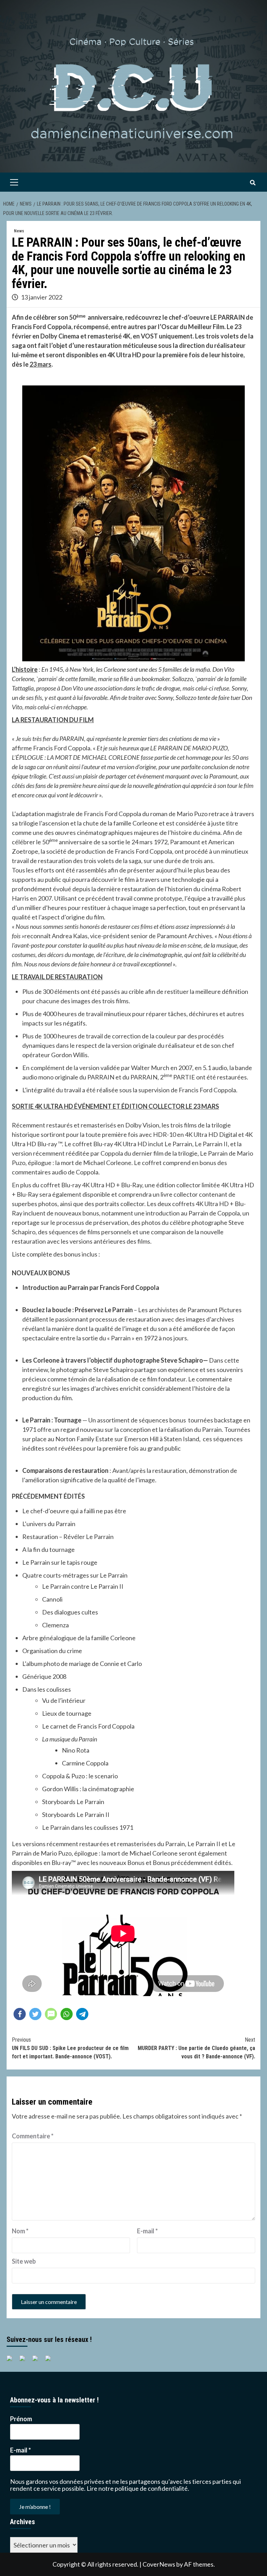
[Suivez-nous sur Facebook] (12, 2361)
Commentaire (33, 2136)
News (19, 231)
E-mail (147, 2231)
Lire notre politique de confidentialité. (138, 2488)
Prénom (21, 2419)
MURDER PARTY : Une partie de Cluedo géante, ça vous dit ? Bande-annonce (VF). (196, 2048)
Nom (20, 2231)
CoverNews (159, 2564)
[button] (20, 2014)
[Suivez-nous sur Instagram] (51, 2361)
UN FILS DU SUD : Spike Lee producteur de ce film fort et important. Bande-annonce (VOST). (70, 2048)
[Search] (253, 183)
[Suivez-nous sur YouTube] (38, 2361)
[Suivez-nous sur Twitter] (25, 2361)
